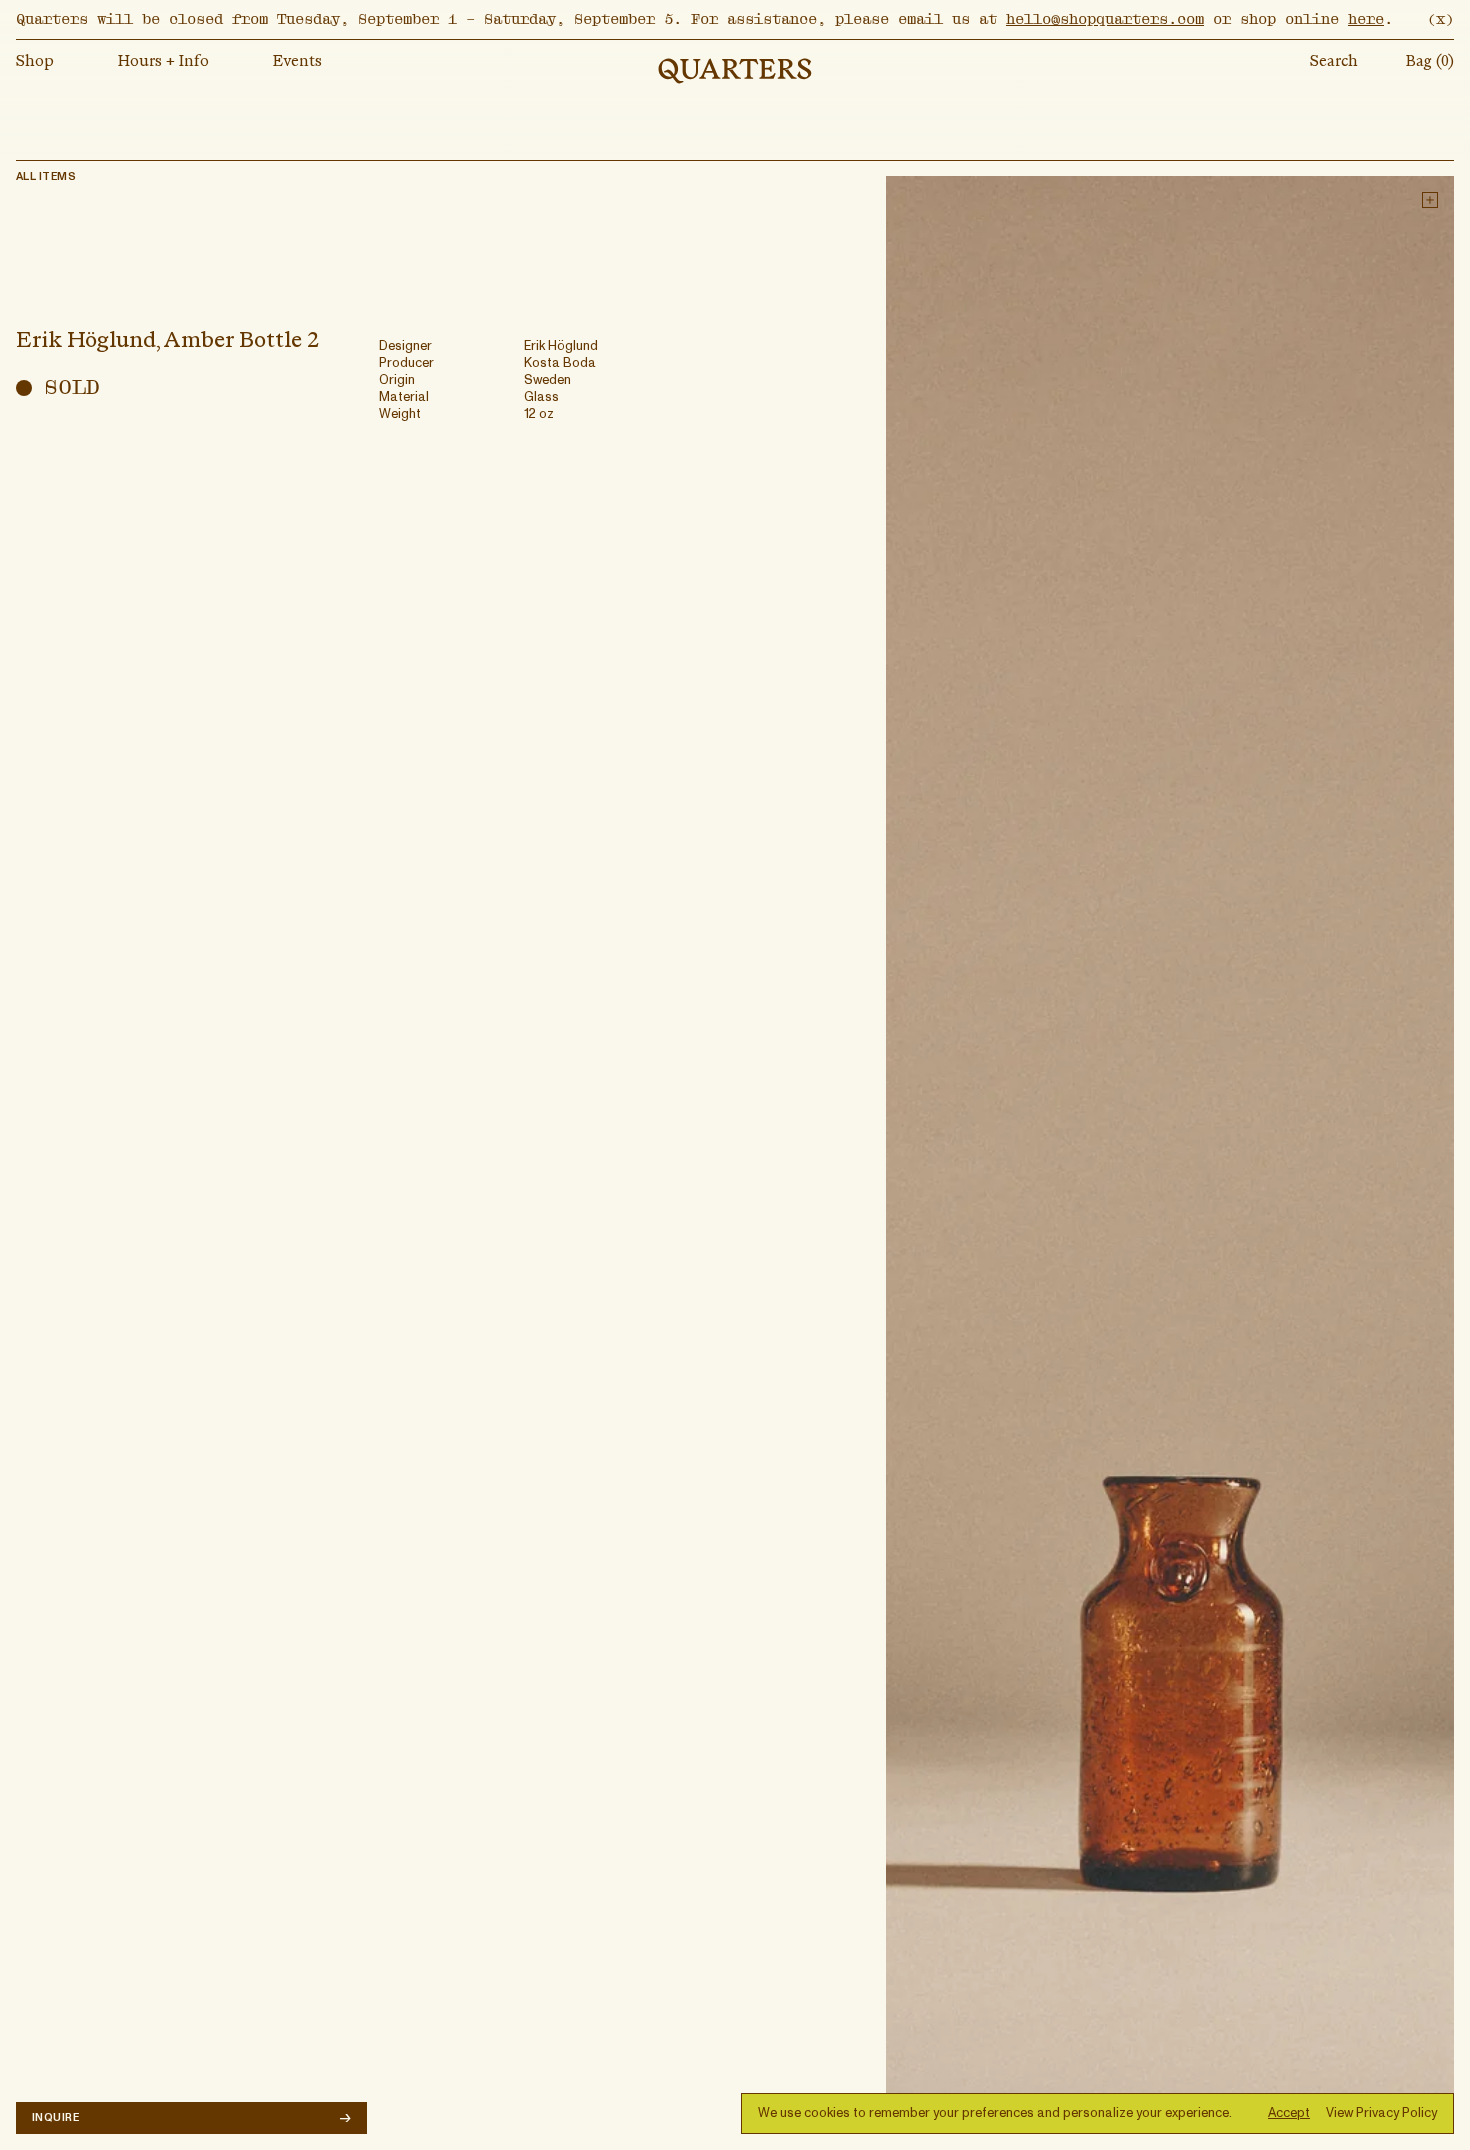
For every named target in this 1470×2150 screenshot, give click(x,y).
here (1366, 19)
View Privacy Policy (1381, 2113)
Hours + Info (163, 62)
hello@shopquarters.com (1105, 19)
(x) (1440, 19)
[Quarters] (735, 71)
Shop (35, 62)
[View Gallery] (1170, 1155)
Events (297, 62)
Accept (1289, 2113)
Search (1334, 62)
